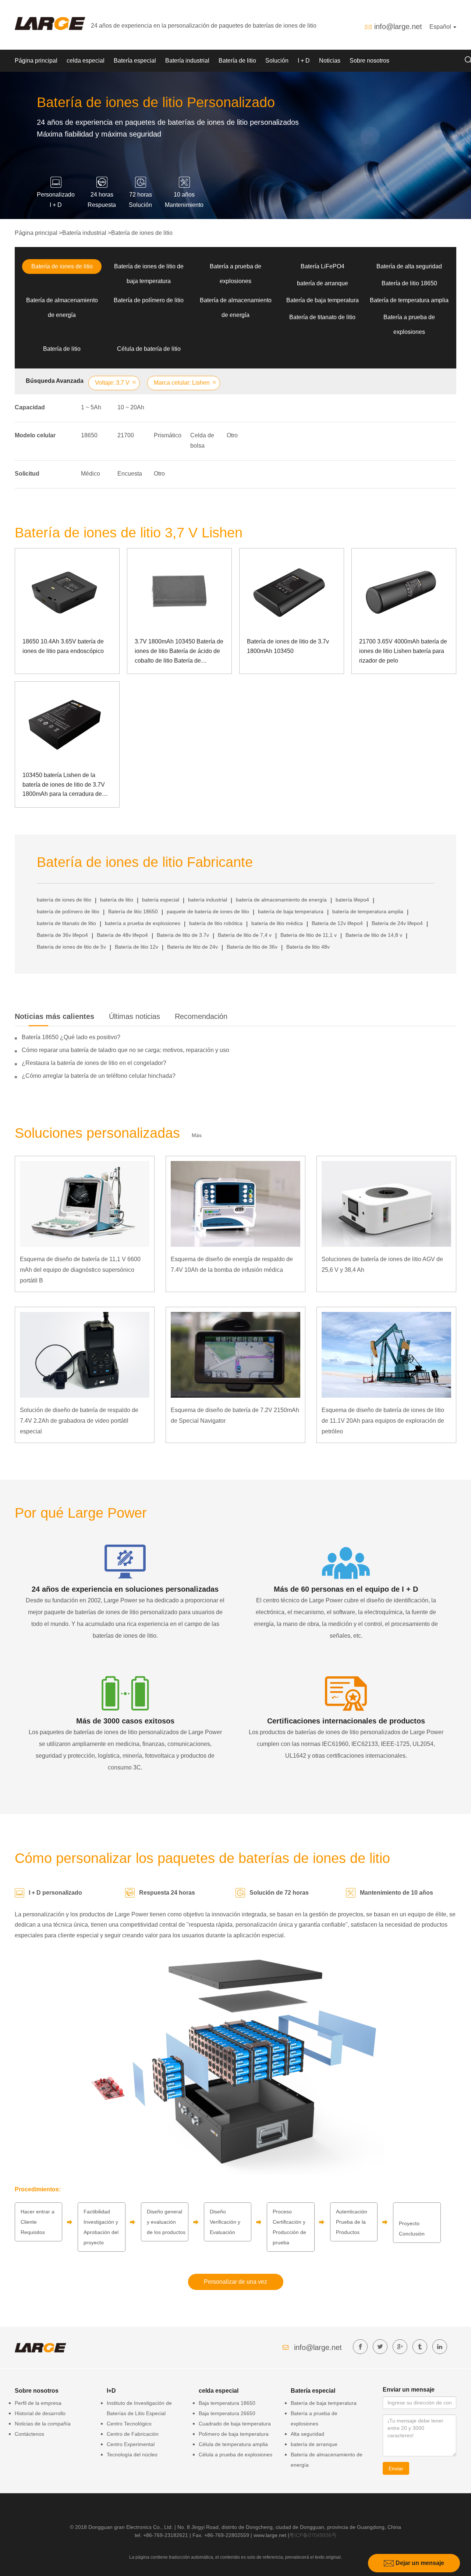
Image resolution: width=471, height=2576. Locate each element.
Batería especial (135, 61)
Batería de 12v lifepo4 (337, 923)
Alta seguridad (307, 2434)
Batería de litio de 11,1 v (309, 935)
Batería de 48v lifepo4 (122, 935)
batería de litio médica (277, 923)
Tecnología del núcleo (132, 2455)
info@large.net (398, 27)
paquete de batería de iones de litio (208, 911)
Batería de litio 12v (137, 947)
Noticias (330, 61)
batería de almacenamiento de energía (281, 900)
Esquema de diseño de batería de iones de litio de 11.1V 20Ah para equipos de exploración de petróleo (383, 1421)
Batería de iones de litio (142, 233)
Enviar (396, 2469)
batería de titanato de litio (66, 923)
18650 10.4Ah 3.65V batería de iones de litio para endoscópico (63, 646)
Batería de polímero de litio (149, 300)
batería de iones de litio (64, 900)
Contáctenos (29, 2434)
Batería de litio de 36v (252, 947)
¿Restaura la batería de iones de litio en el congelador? (94, 1063)
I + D (304, 61)
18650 (89, 435)
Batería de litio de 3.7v (183, 935)
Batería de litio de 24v (192, 947)
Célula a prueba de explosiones (235, 2455)
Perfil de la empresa (38, 2403)
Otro (232, 435)
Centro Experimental (131, 2444)
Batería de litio (237, 61)
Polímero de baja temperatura (234, 2434)
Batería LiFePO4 (323, 266)
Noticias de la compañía (43, 2424)
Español (441, 27)
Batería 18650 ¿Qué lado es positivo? (71, 1037)
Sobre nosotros (369, 61)
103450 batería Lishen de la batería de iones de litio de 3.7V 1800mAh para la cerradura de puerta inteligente (64, 785)
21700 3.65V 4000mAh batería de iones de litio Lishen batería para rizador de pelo (403, 651)
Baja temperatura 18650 (227, 2403)
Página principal (36, 61)
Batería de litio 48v (308, 947)
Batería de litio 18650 (409, 283)
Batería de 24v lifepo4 (397, 923)
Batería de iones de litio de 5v (71, 947)
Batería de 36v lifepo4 (62, 935)
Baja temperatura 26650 (227, 2413)
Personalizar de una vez (235, 2282)
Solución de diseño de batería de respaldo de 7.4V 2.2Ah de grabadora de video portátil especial (79, 1421)
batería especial (161, 900)
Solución (277, 61)
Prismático (168, 435)
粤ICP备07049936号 (313, 2535)
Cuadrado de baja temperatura (235, 2424)
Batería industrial (187, 61)
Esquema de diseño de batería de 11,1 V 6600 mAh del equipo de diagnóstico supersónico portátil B (80, 1270)
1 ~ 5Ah (91, 407)
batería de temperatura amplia (368, 911)
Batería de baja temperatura (323, 300)
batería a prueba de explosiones (143, 923)
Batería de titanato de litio (322, 317)
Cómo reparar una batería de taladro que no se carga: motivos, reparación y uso (125, 1050)
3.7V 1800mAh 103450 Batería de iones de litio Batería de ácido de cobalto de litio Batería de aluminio (179, 652)
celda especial (86, 61)
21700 (126, 435)
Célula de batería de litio (149, 349)
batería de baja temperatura (291, 911)
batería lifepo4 (352, 900)
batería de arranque (323, 283)
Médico (91, 474)
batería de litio (117, 900)
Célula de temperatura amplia (233, 2444)
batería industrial (208, 900)
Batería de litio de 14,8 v (374, 935)
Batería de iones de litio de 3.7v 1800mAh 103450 (288, 646)
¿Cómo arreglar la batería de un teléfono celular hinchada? (99, 1076)
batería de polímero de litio (68, 911)
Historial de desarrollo (40, 2413)
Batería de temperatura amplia (409, 300)
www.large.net (270, 2535)
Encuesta (130, 474)
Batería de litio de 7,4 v (245, 935)
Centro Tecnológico (129, 2424)
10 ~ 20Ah (131, 407)
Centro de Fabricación (133, 2434)
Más (197, 1135)
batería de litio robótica (216, 923)
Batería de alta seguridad (409, 266)
